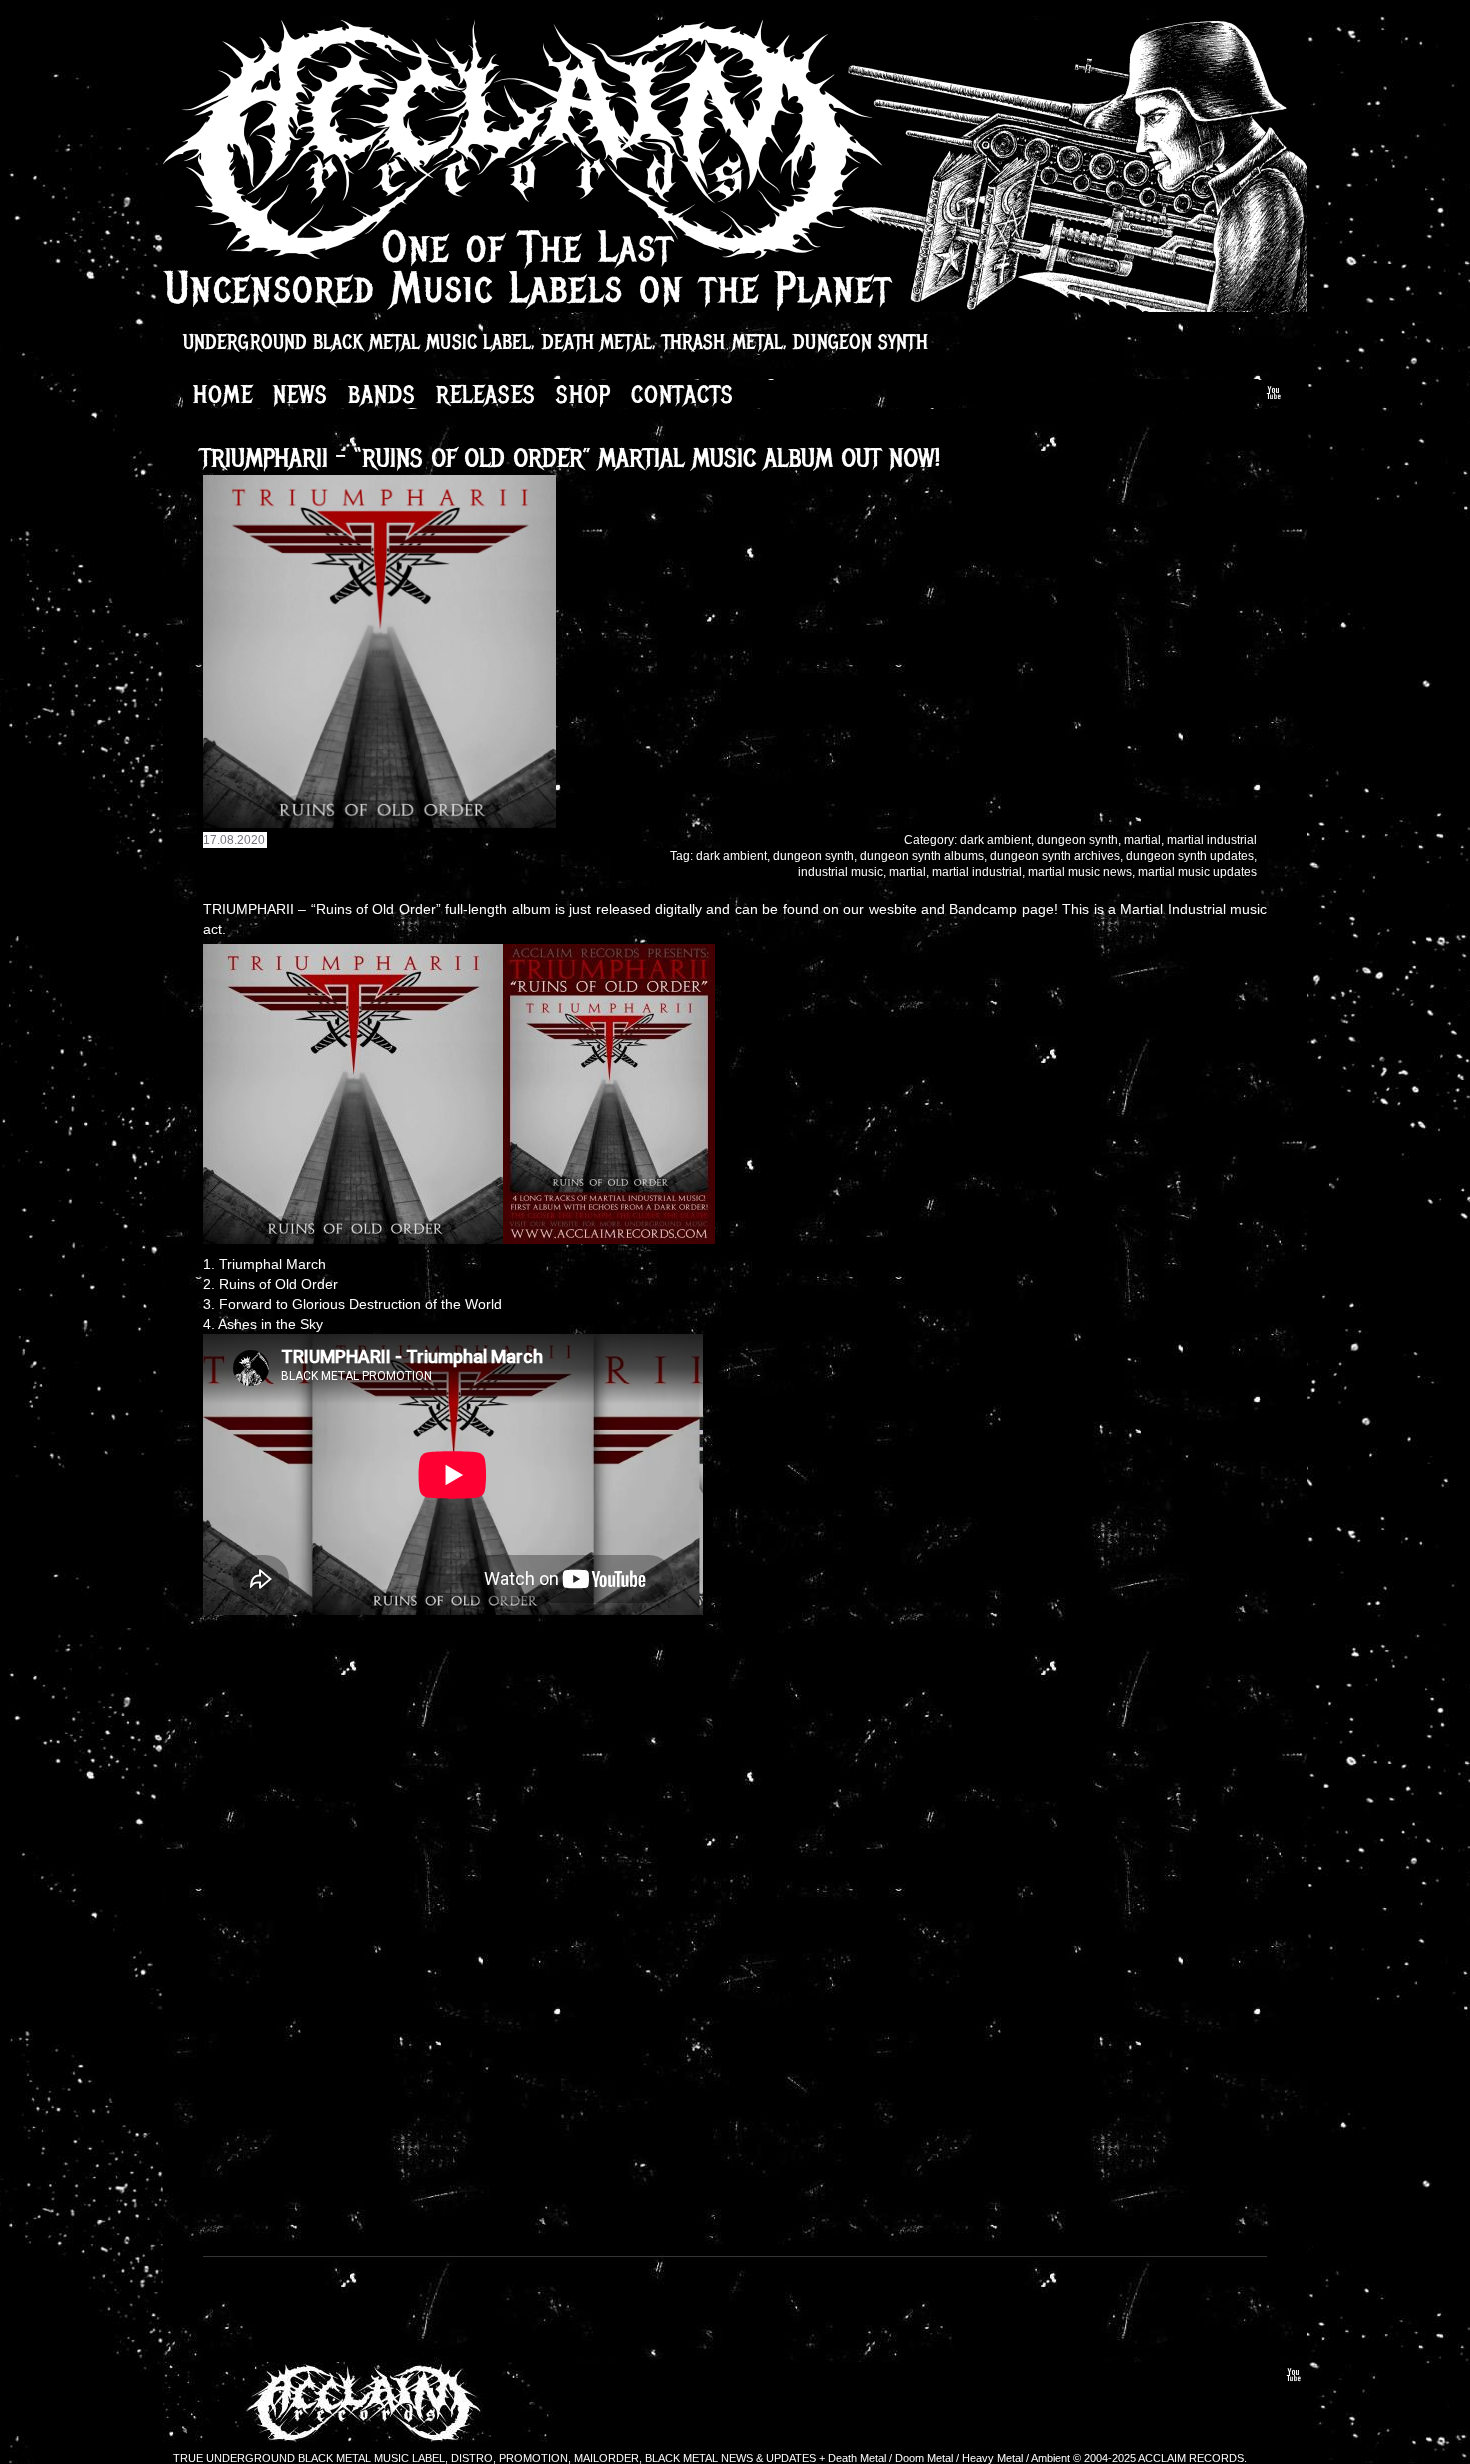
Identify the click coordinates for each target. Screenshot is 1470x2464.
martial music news (1080, 872)
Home (223, 394)
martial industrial (1212, 840)
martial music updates (1197, 872)
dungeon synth (1077, 840)
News (300, 394)
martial (1142, 840)
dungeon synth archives (1055, 856)
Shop (583, 394)
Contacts (682, 394)
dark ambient (995, 840)
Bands (382, 394)
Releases (486, 394)
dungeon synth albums (922, 856)
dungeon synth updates (1190, 856)
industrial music (840, 872)
